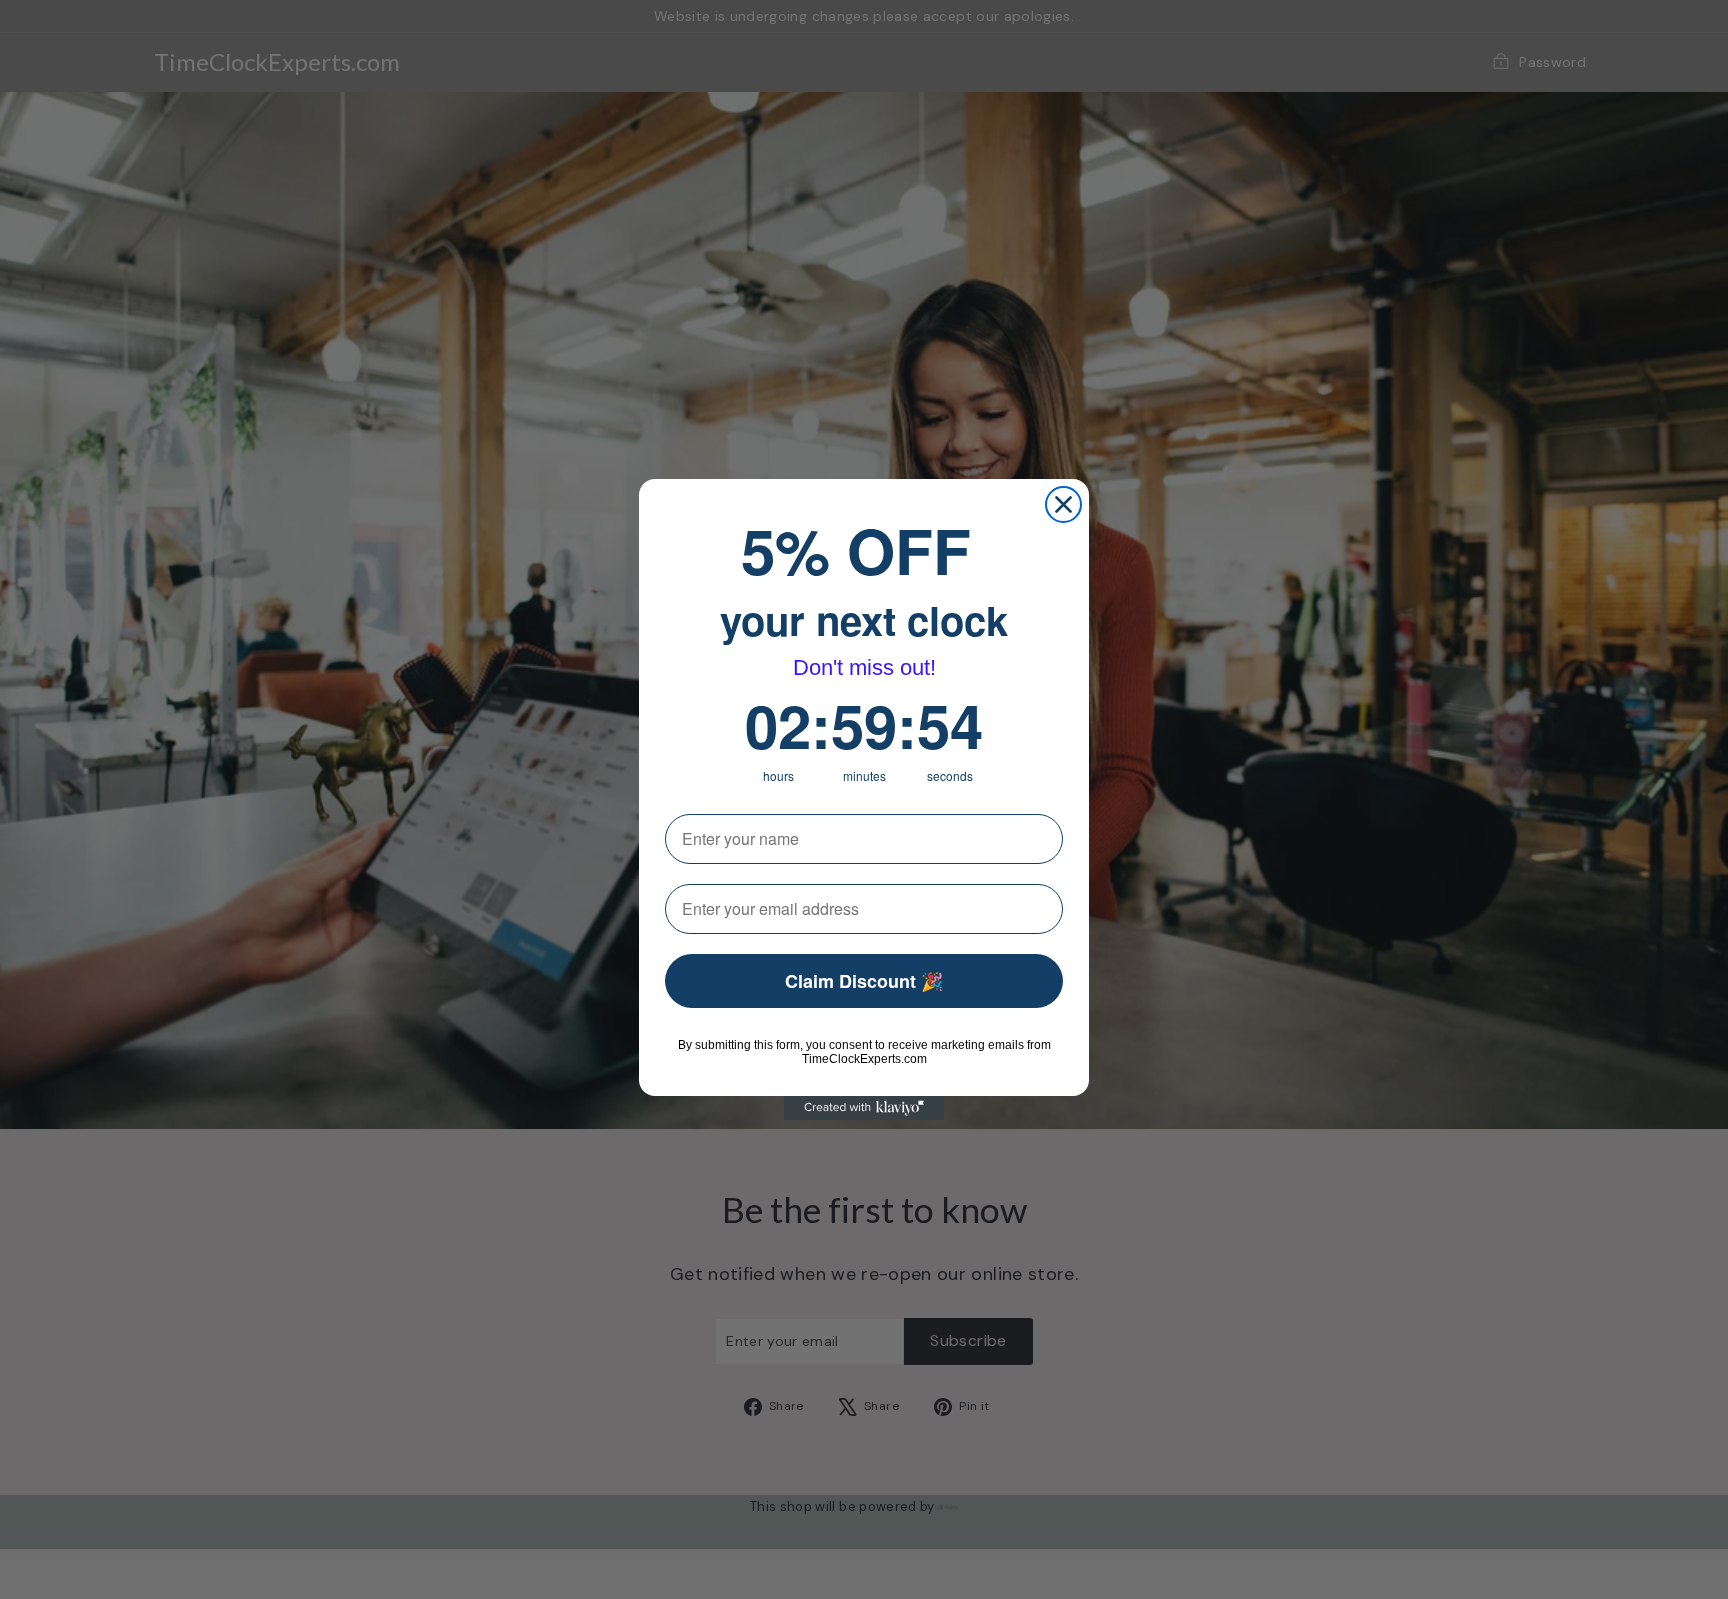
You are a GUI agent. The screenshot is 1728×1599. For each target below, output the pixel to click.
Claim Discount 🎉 (864, 981)
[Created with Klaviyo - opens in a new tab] (864, 1108)
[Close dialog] (1063, 504)
